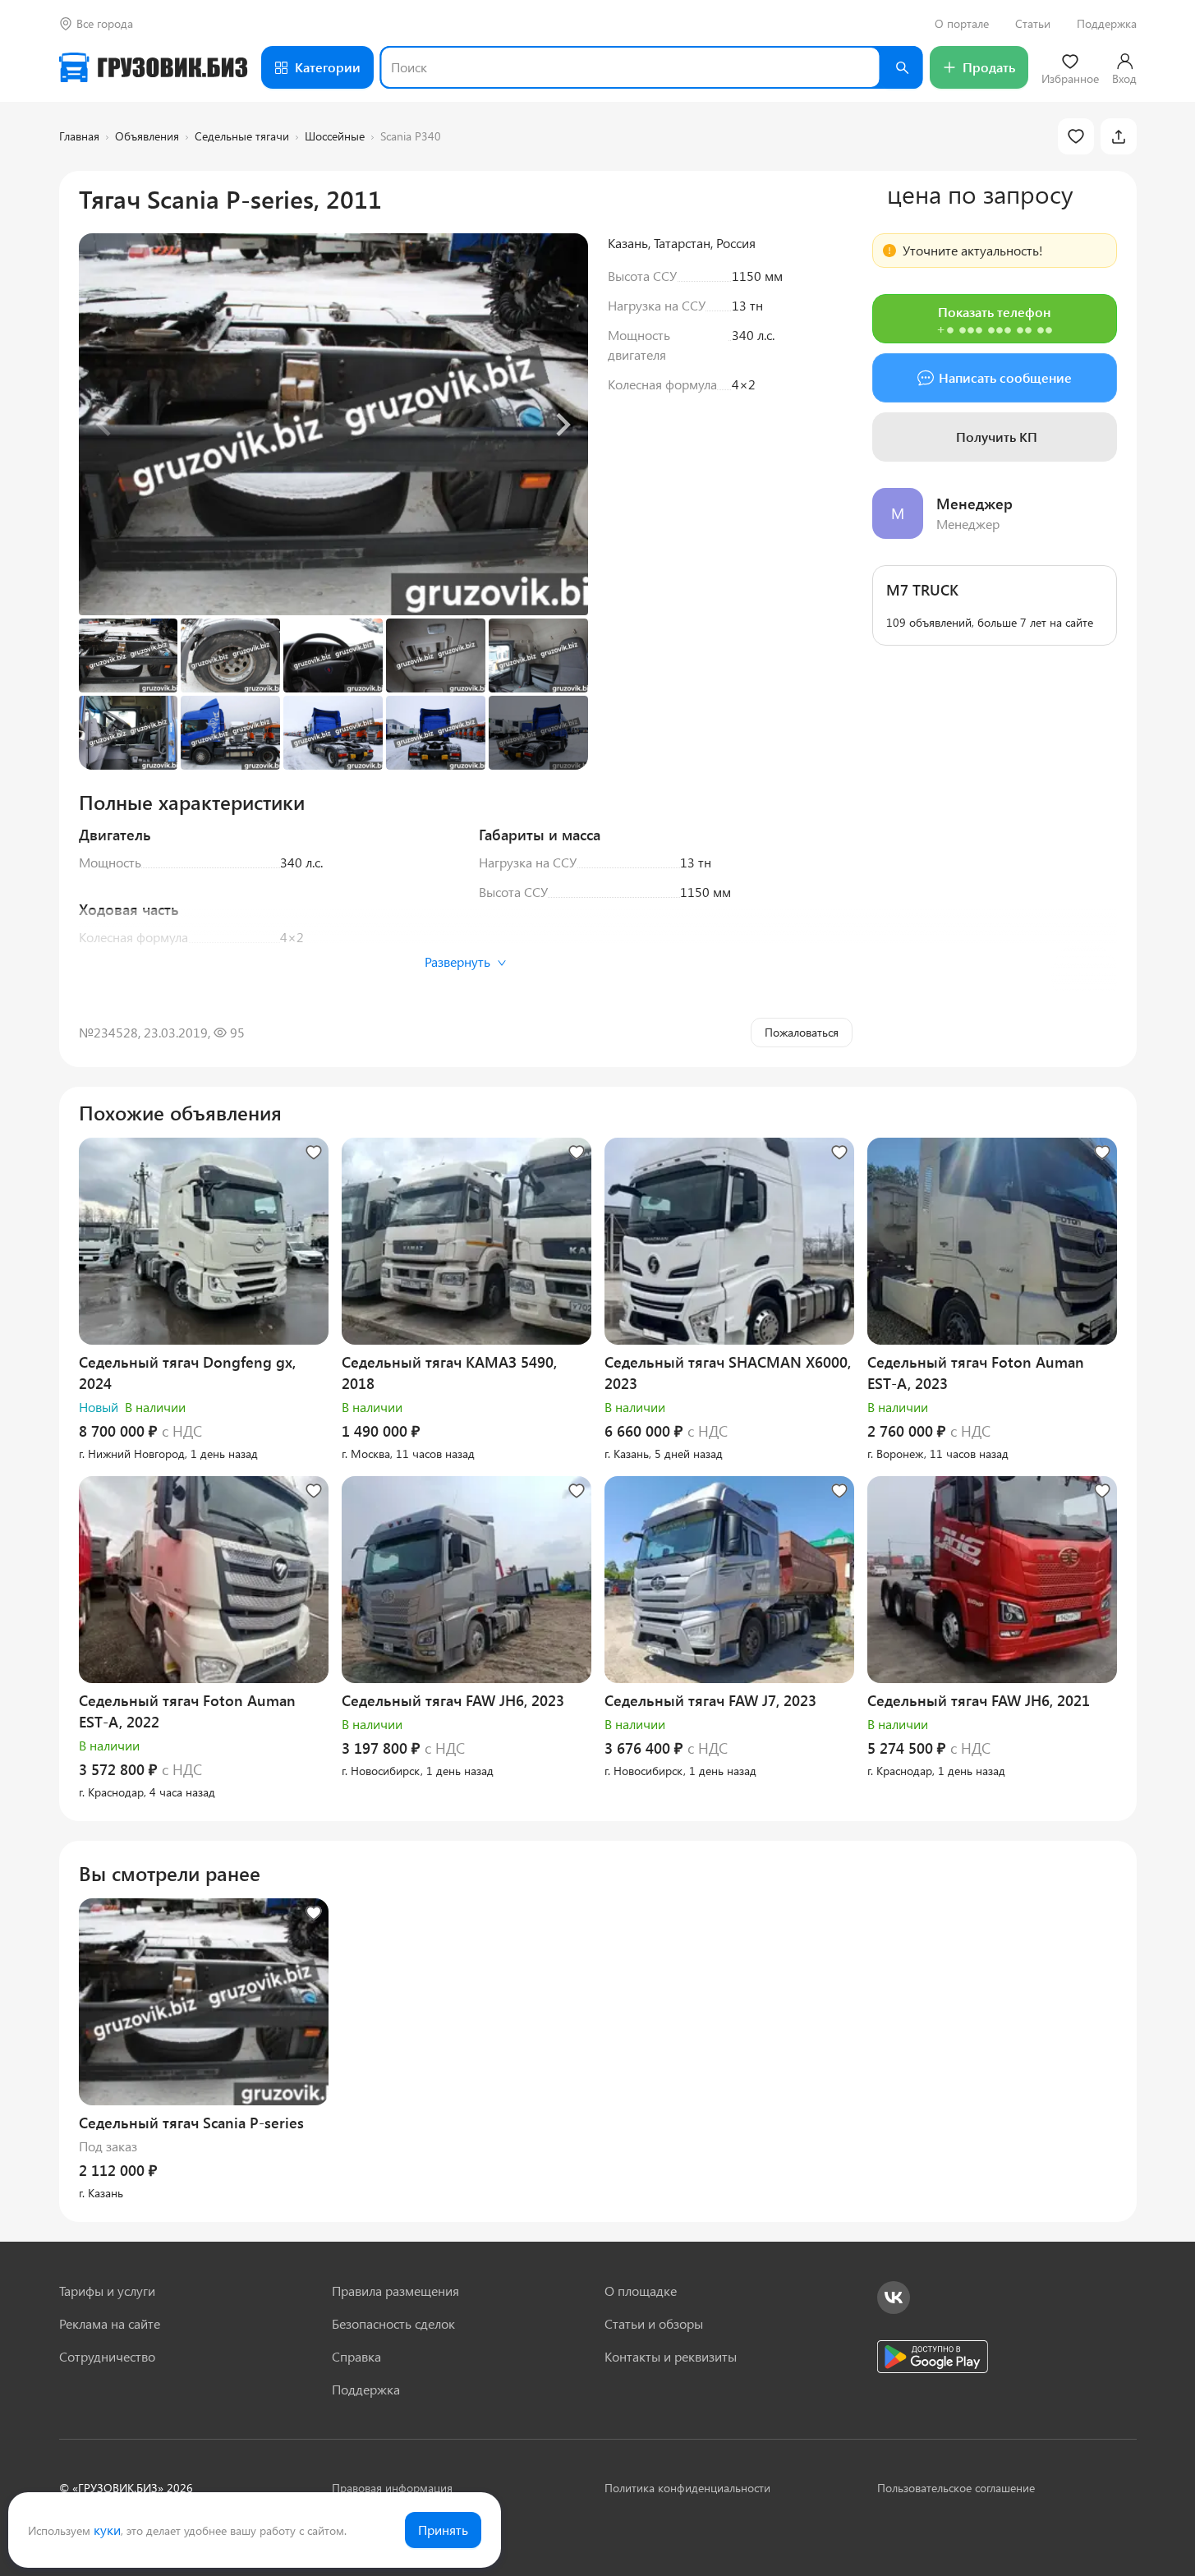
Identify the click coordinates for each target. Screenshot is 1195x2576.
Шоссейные (335, 136)
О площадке (641, 2291)
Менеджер (974, 504)
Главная (79, 136)
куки (107, 2530)
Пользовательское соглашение (956, 2488)
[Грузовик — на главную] (154, 67)
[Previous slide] (105, 425)
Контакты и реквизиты (671, 2356)
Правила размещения (395, 2291)
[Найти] (902, 67)
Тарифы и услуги (107, 2291)
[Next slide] (562, 425)
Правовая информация (392, 2488)
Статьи (1033, 24)
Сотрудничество (107, 2356)
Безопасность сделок (393, 2323)
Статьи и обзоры (654, 2323)
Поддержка (1107, 24)
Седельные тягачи (242, 136)
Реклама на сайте (110, 2323)
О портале (962, 24)
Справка (356, 2356)
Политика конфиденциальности (687, 2488)
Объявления (147, 136)
